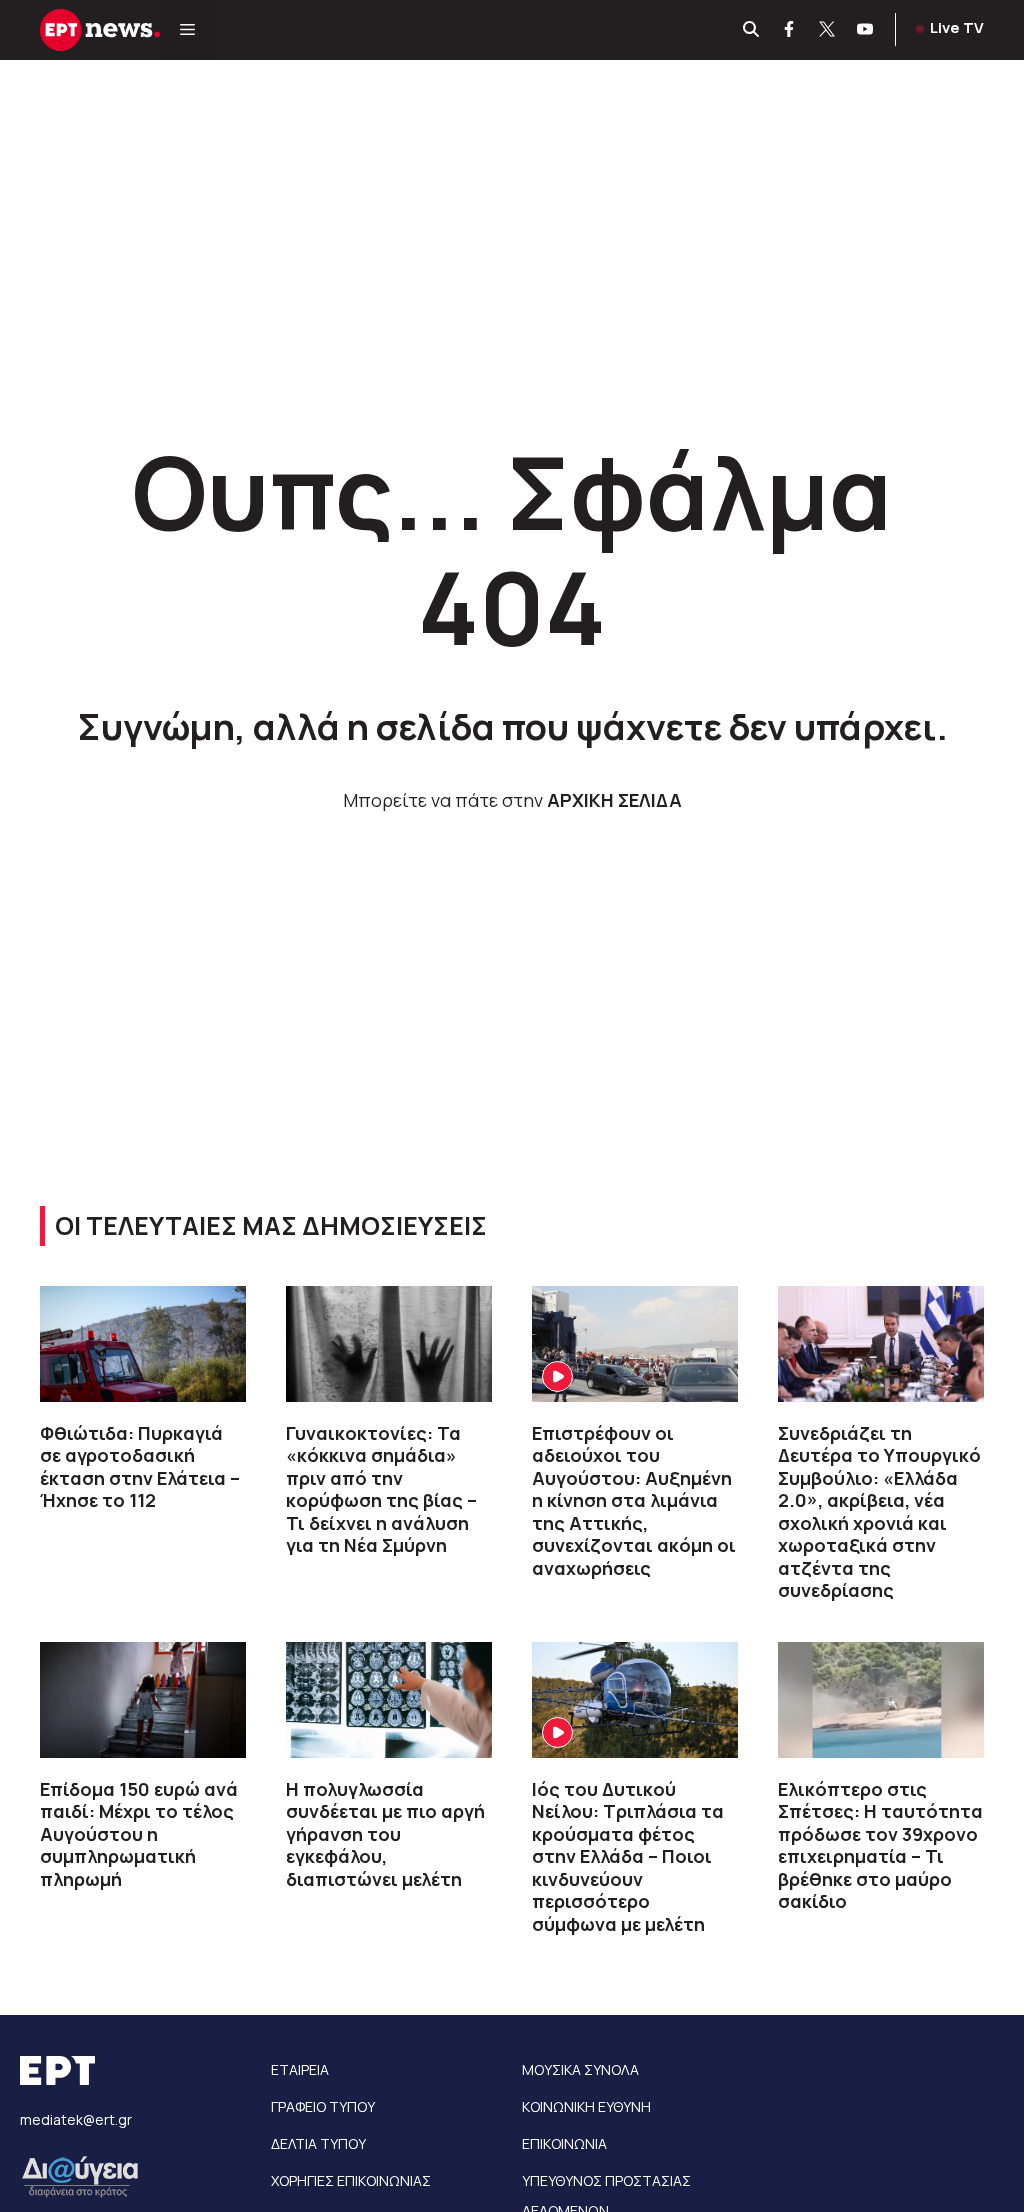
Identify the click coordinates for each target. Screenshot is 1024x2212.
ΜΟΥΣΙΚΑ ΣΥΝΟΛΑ (580, 2069)
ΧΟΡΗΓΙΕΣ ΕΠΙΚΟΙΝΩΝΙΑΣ (351, 2180)
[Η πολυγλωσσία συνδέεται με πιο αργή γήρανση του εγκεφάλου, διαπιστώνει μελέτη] (389, 1700)
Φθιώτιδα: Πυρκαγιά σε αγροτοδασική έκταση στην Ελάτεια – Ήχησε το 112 (140, 1467)
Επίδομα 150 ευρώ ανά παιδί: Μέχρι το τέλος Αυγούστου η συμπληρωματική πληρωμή (139, 1834)
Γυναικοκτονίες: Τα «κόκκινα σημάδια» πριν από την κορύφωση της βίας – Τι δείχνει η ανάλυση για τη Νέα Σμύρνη (381, 1489)
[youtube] (866, 30)
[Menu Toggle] (187, 30)
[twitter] (828, 30)
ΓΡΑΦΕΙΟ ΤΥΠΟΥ (323, 2106)
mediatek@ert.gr (76, 2119)
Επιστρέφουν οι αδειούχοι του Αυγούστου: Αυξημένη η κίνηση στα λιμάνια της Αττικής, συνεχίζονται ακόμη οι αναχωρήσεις (634, 1500)
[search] (752, 30)
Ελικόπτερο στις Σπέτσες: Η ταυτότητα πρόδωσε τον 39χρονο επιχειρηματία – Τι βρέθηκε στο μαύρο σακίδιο (880, 1845)
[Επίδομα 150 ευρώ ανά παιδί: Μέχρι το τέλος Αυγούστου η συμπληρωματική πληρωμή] (143, 1700)
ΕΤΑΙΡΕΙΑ (300, 2069)
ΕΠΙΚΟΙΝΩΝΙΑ (564, 2143)
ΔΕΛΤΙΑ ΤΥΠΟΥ (318, 2143)
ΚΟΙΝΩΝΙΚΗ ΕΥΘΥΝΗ (586, 2106)
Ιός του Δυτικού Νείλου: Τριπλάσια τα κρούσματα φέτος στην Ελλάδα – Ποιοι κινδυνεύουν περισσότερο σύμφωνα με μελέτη (628, 1856)
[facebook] (790, 30)
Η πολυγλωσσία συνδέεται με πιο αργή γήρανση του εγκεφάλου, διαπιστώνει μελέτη (385, 1834)
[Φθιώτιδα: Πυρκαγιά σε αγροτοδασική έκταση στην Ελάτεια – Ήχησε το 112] (143, 1344)
